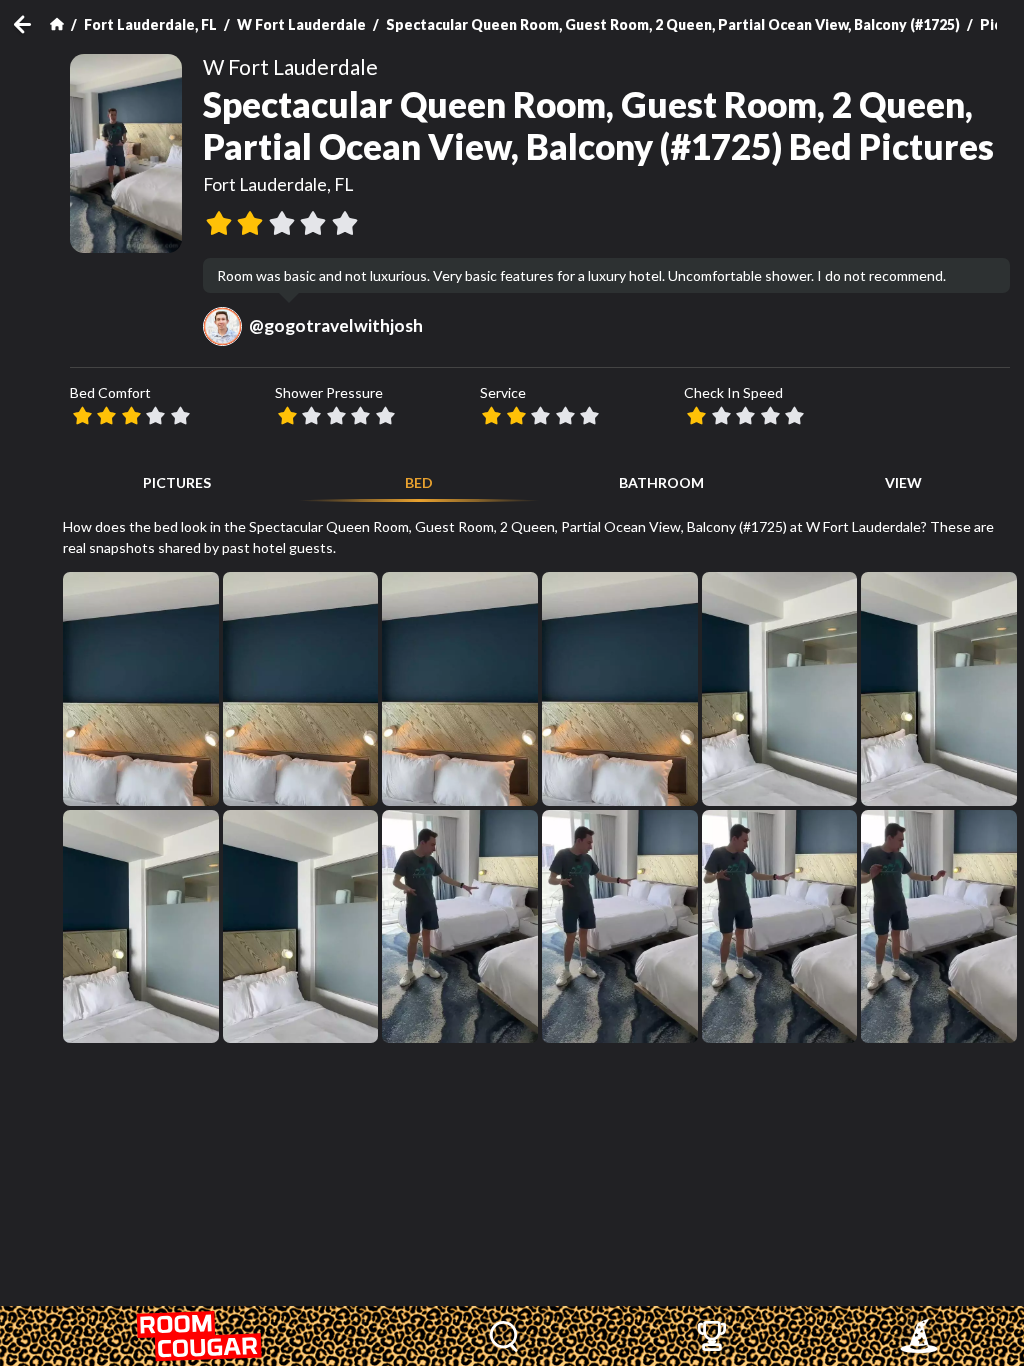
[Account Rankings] (711, 1336)
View (903, 482)
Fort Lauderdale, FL (150, 24)
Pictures (177, 482)
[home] (200, 1336)
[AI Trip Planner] (918, 1336)
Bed (419, 482)
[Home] (57, 24)
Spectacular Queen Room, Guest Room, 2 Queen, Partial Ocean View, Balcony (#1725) (673, 24)
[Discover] (504, 1336)
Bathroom (661, 482)
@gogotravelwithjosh (336, 325)
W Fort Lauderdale (301, 24)
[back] (32, 24)
